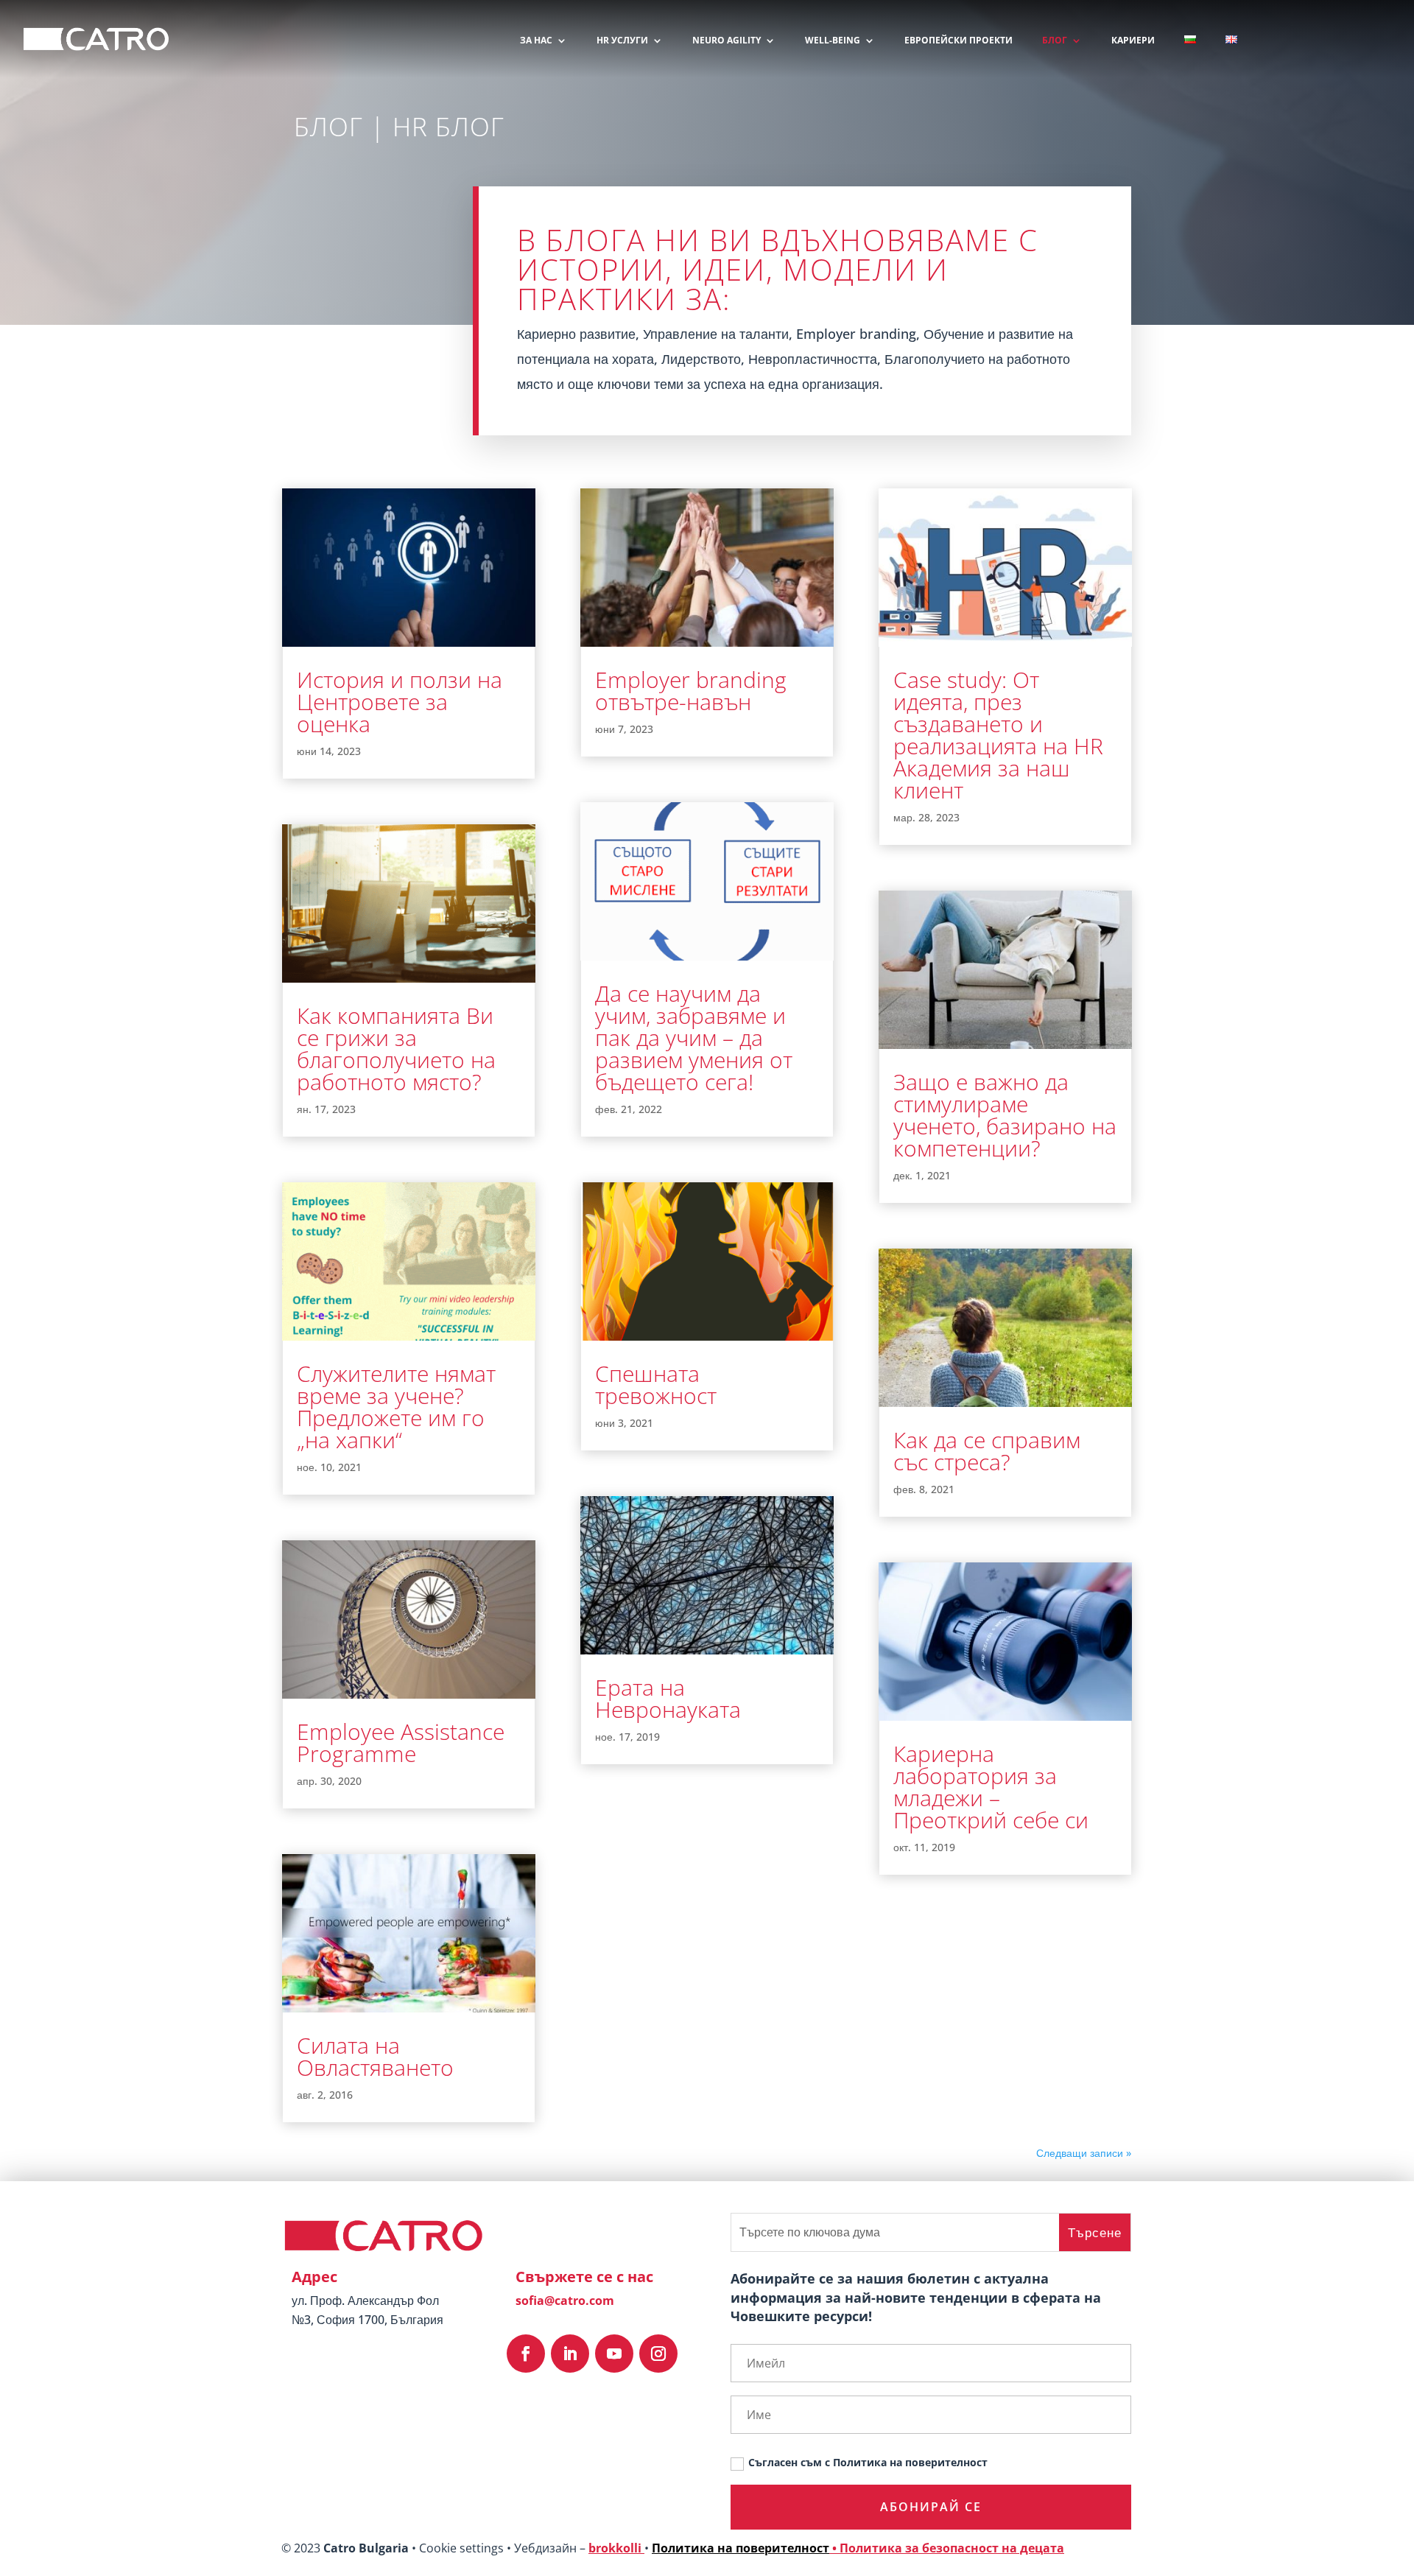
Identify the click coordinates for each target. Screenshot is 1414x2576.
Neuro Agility (727, 41)
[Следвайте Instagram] (658, 2354)
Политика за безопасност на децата (952, 2548)
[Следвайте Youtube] (614, 2354)
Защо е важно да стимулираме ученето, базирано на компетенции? (1005, 1115)
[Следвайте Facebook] (526, 2354)
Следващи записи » (1084, 2153)
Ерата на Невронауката (668, 1698)
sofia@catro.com (565, 2300)
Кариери (1133, 41)
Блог (1055, 41)
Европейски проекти (959, 41)
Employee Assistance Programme (401, 1743)
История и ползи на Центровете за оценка (400, 702)
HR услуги (622, 41)
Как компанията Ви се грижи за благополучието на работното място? (396, 1049)
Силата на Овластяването (375, 2056)
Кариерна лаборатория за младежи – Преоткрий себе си (991, 1787)
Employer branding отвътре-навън (691, 691)
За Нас (536, 41)
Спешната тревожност (656, 1384)
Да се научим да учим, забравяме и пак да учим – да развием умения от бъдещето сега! (694, 1038)
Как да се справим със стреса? (987, 1451)
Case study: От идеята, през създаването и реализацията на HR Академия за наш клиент (998, 735)
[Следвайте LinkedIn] (570, 2354)
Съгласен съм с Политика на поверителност (868, 2462)
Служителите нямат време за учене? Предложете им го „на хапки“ (396, 1407)
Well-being (833, 41)
